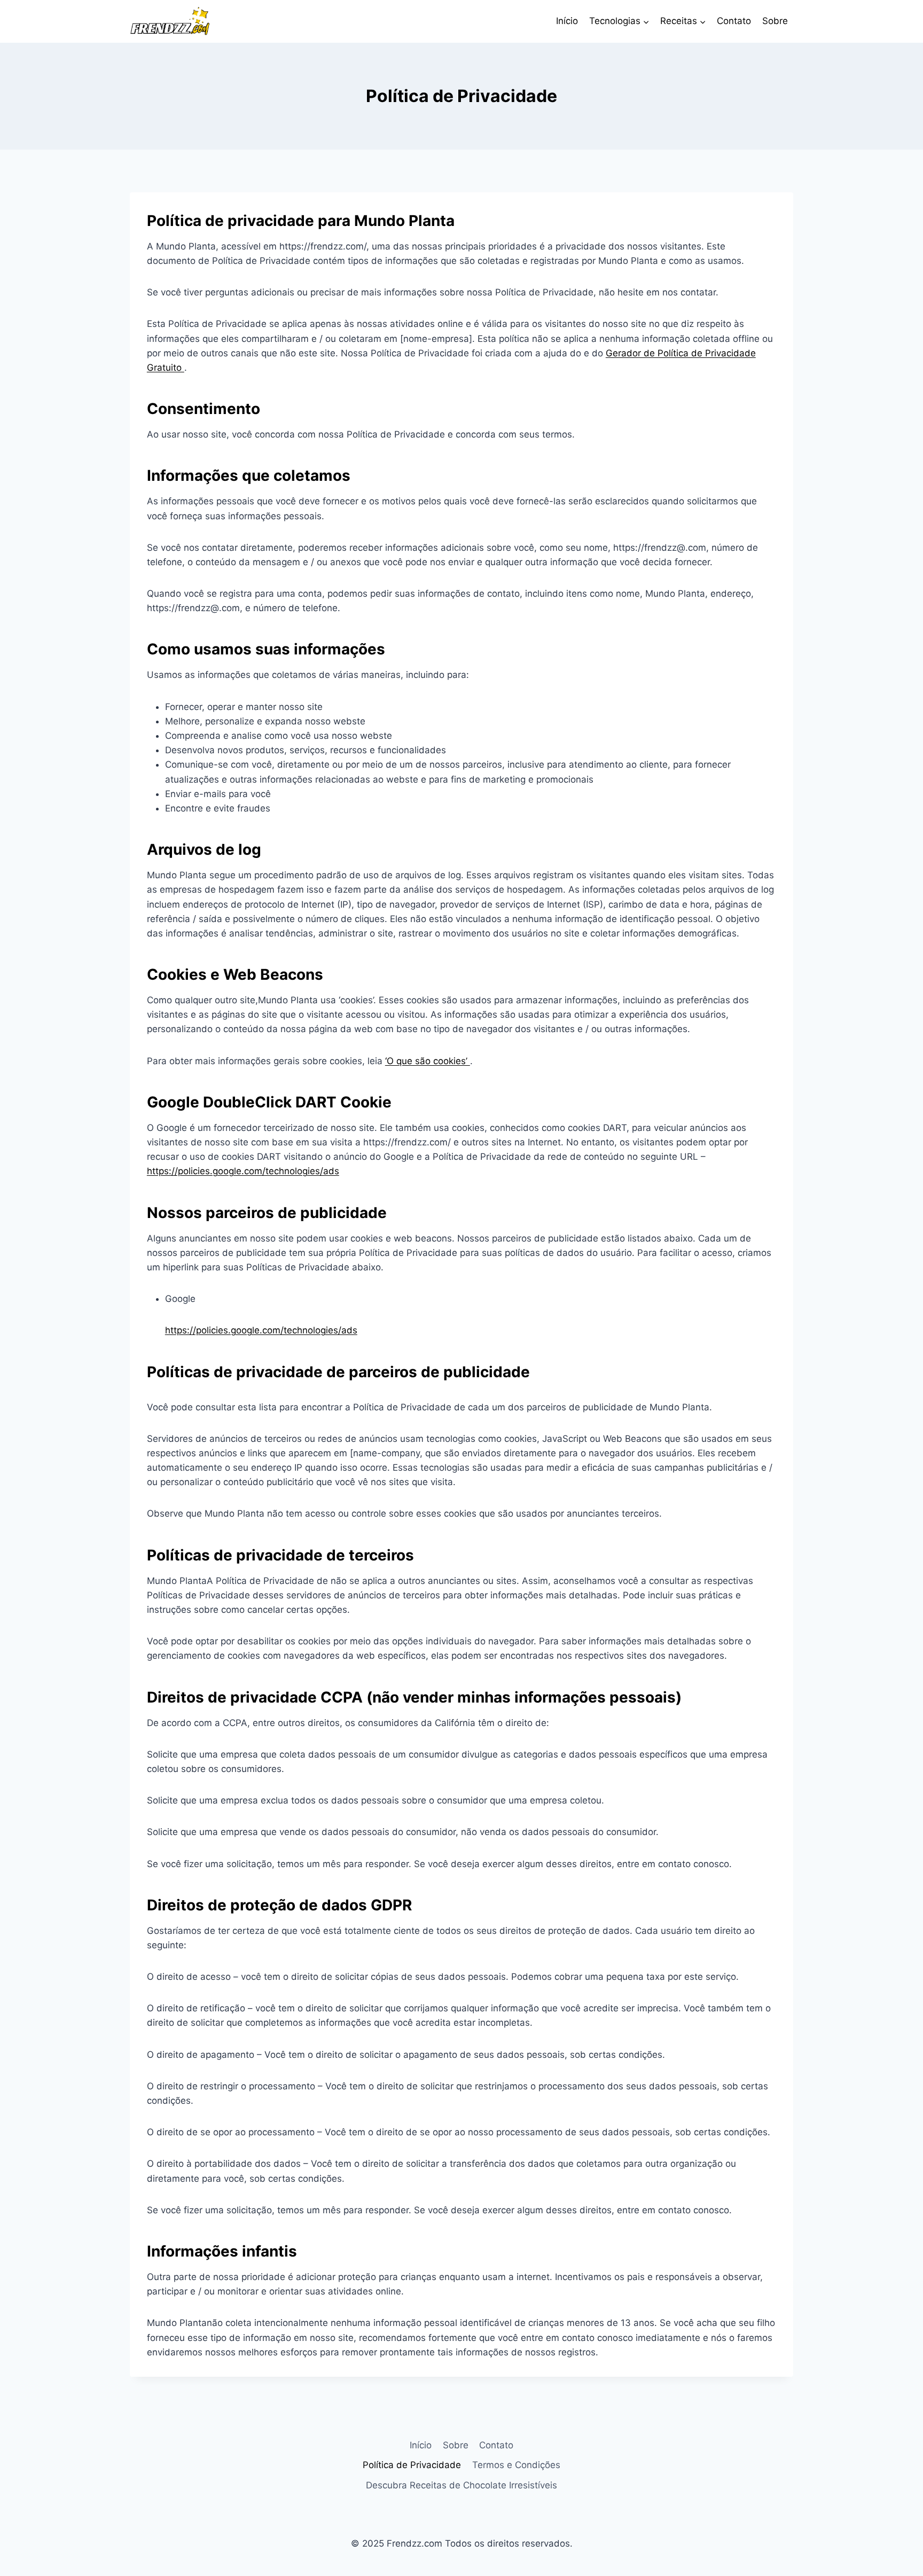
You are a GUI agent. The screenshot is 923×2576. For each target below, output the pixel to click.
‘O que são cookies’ (428, 1061)
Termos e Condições (516, 2465)
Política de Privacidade (412, 2465)
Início (567, 21)
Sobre (775, 21)
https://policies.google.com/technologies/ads (243, 1171)
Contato (734, 21)
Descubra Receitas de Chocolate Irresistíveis (461, 2485)
